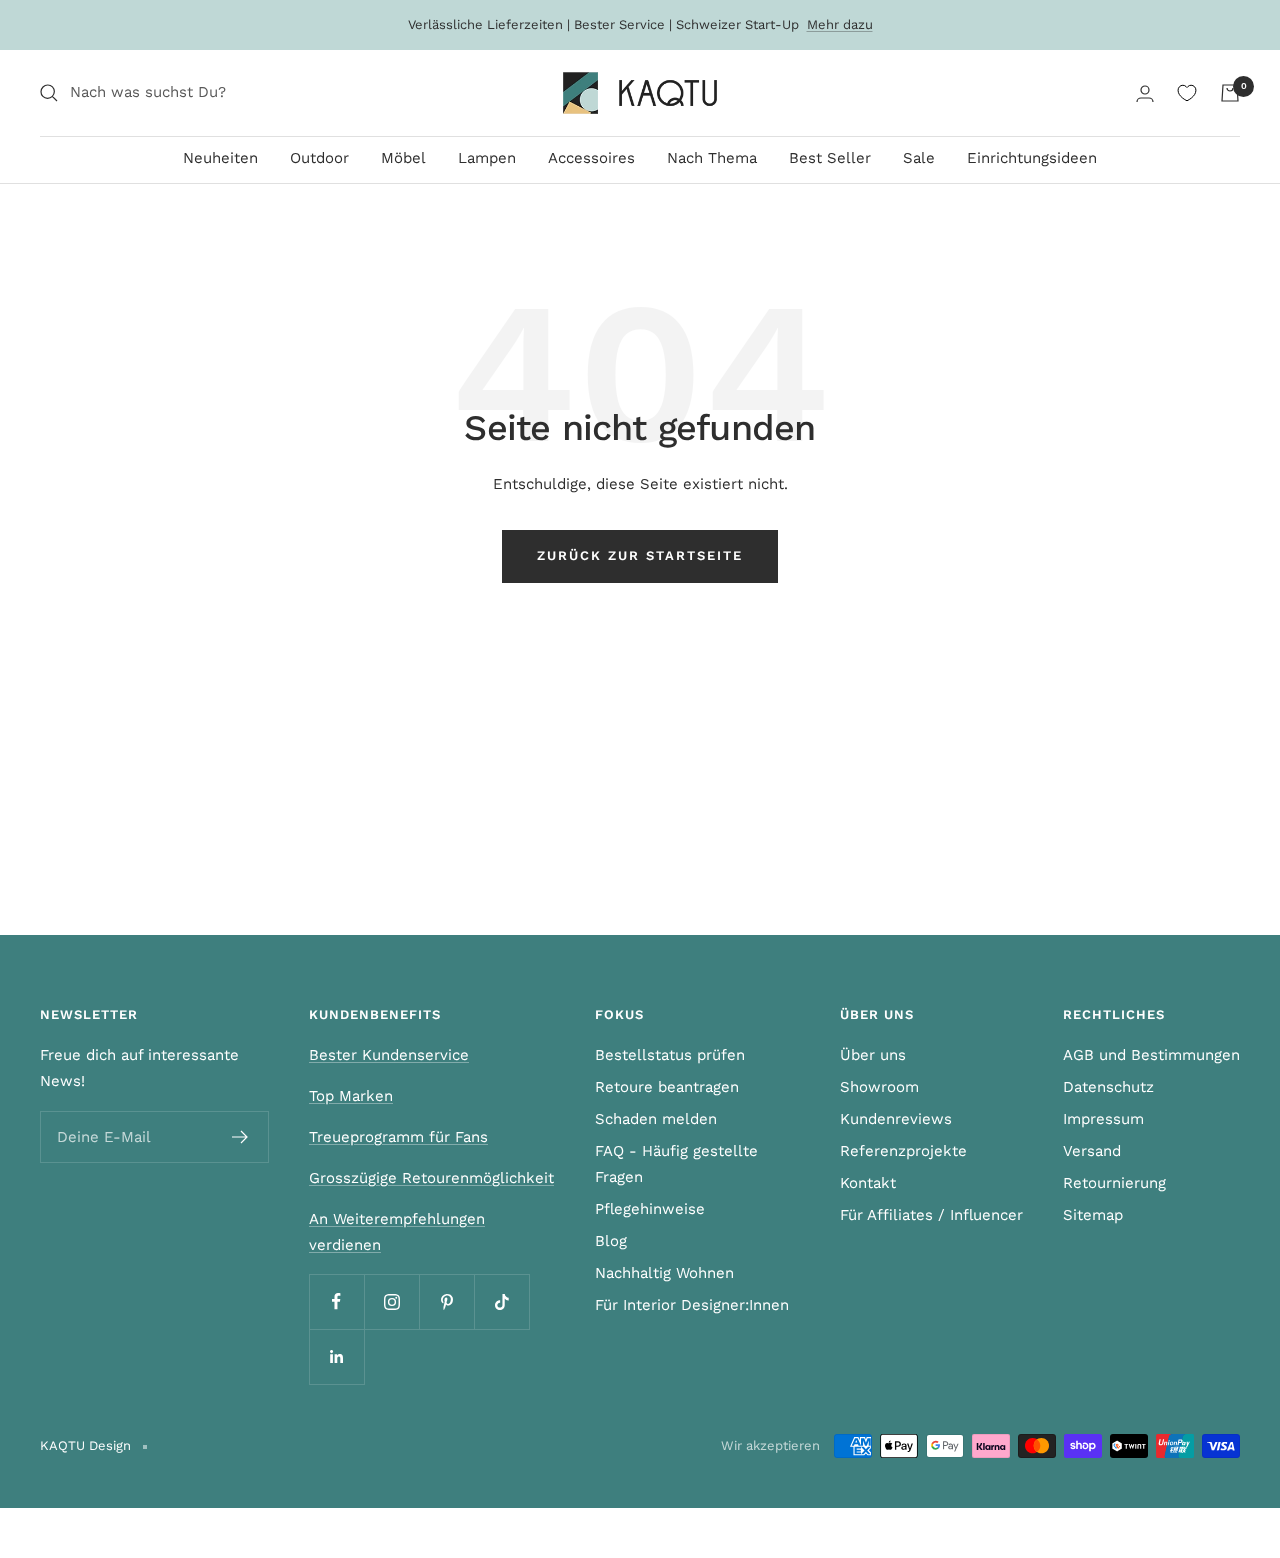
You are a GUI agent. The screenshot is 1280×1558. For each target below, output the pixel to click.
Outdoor (319, 158)
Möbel (403, 158)
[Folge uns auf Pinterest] (446, 1301)
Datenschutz (1108, 1087)
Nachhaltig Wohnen (664, 1273)
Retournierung (1114, 1183)
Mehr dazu (840, 24)
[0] (1187, 93)
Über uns (873, 1055)
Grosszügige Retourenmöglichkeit (431, 1178)
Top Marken (351, 1096)
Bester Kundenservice (389, 1055)
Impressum (1103, 1119)
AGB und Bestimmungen (1151, 1055)
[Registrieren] (240, 1137)
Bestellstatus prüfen (670, 1055)
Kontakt (868, 1183)
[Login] (1145, 93)
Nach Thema (712, 158)
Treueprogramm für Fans (398, 1137)
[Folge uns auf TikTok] (501, 1301)
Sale (919, 158)
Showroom (879, 1087)
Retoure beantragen (667, 1087)
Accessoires (591, 158)
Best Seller (830, 158)
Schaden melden (656, 1119)
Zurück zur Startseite (640, 555)
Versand (1092, 1151)
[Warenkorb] (1230, 93)
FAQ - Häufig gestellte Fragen (676, 1164)
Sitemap (1093, 1215)
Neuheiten (220, 158)
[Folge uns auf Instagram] (391, 1301)
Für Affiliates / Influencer (931, 1215)
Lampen (487, 158)
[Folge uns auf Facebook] (336, 1301)
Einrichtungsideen (1032, 158)
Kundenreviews (896, 1119)
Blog (611, 1241)
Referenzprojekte (903, 1151)
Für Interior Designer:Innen (692, 1305)
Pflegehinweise (650, 1209)
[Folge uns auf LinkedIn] (336, 1356)
